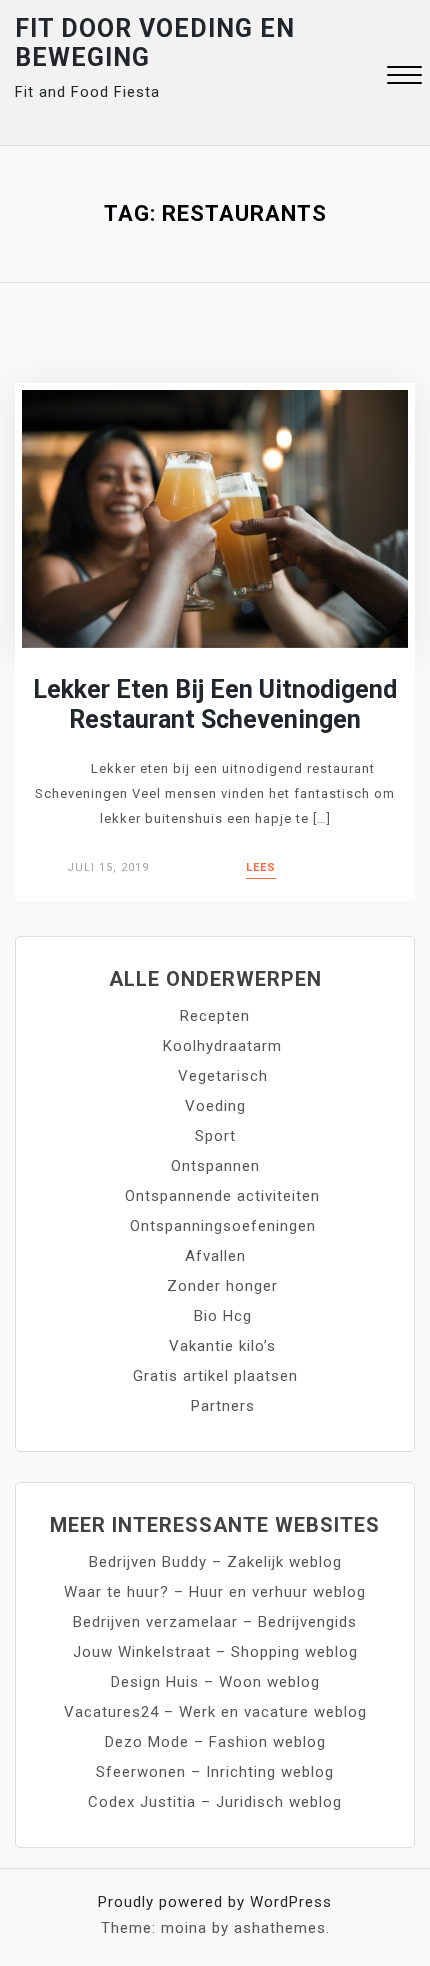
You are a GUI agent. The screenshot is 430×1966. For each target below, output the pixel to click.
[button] (404, 77)
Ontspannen (215, 1166)
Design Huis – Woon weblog (215, 1682)
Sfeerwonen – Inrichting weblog (215, 1772)
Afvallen (215, 1256)
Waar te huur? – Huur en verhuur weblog (215, 1592)
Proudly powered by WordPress (215, 1902)
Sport (215, 1136)
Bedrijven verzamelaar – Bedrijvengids (215, 1622)
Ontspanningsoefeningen (223, 1226)
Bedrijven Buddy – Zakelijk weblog (215, 1562)
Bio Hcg (223, 1316)
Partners (223, 1406)
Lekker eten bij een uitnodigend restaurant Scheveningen (215, 704)
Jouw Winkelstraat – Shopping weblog (215, 1652)
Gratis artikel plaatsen (215, 1376)
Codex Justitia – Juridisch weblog (215, 1802)
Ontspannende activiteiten (222, 1196)
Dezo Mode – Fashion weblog (215, 1742)
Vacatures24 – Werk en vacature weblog (215, 1712)
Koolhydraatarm (222, 1046)
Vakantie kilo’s (222, 1346)
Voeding (215, 1106)
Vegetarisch (223, 1076)
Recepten (215, 1016)
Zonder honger (222, 1286)
